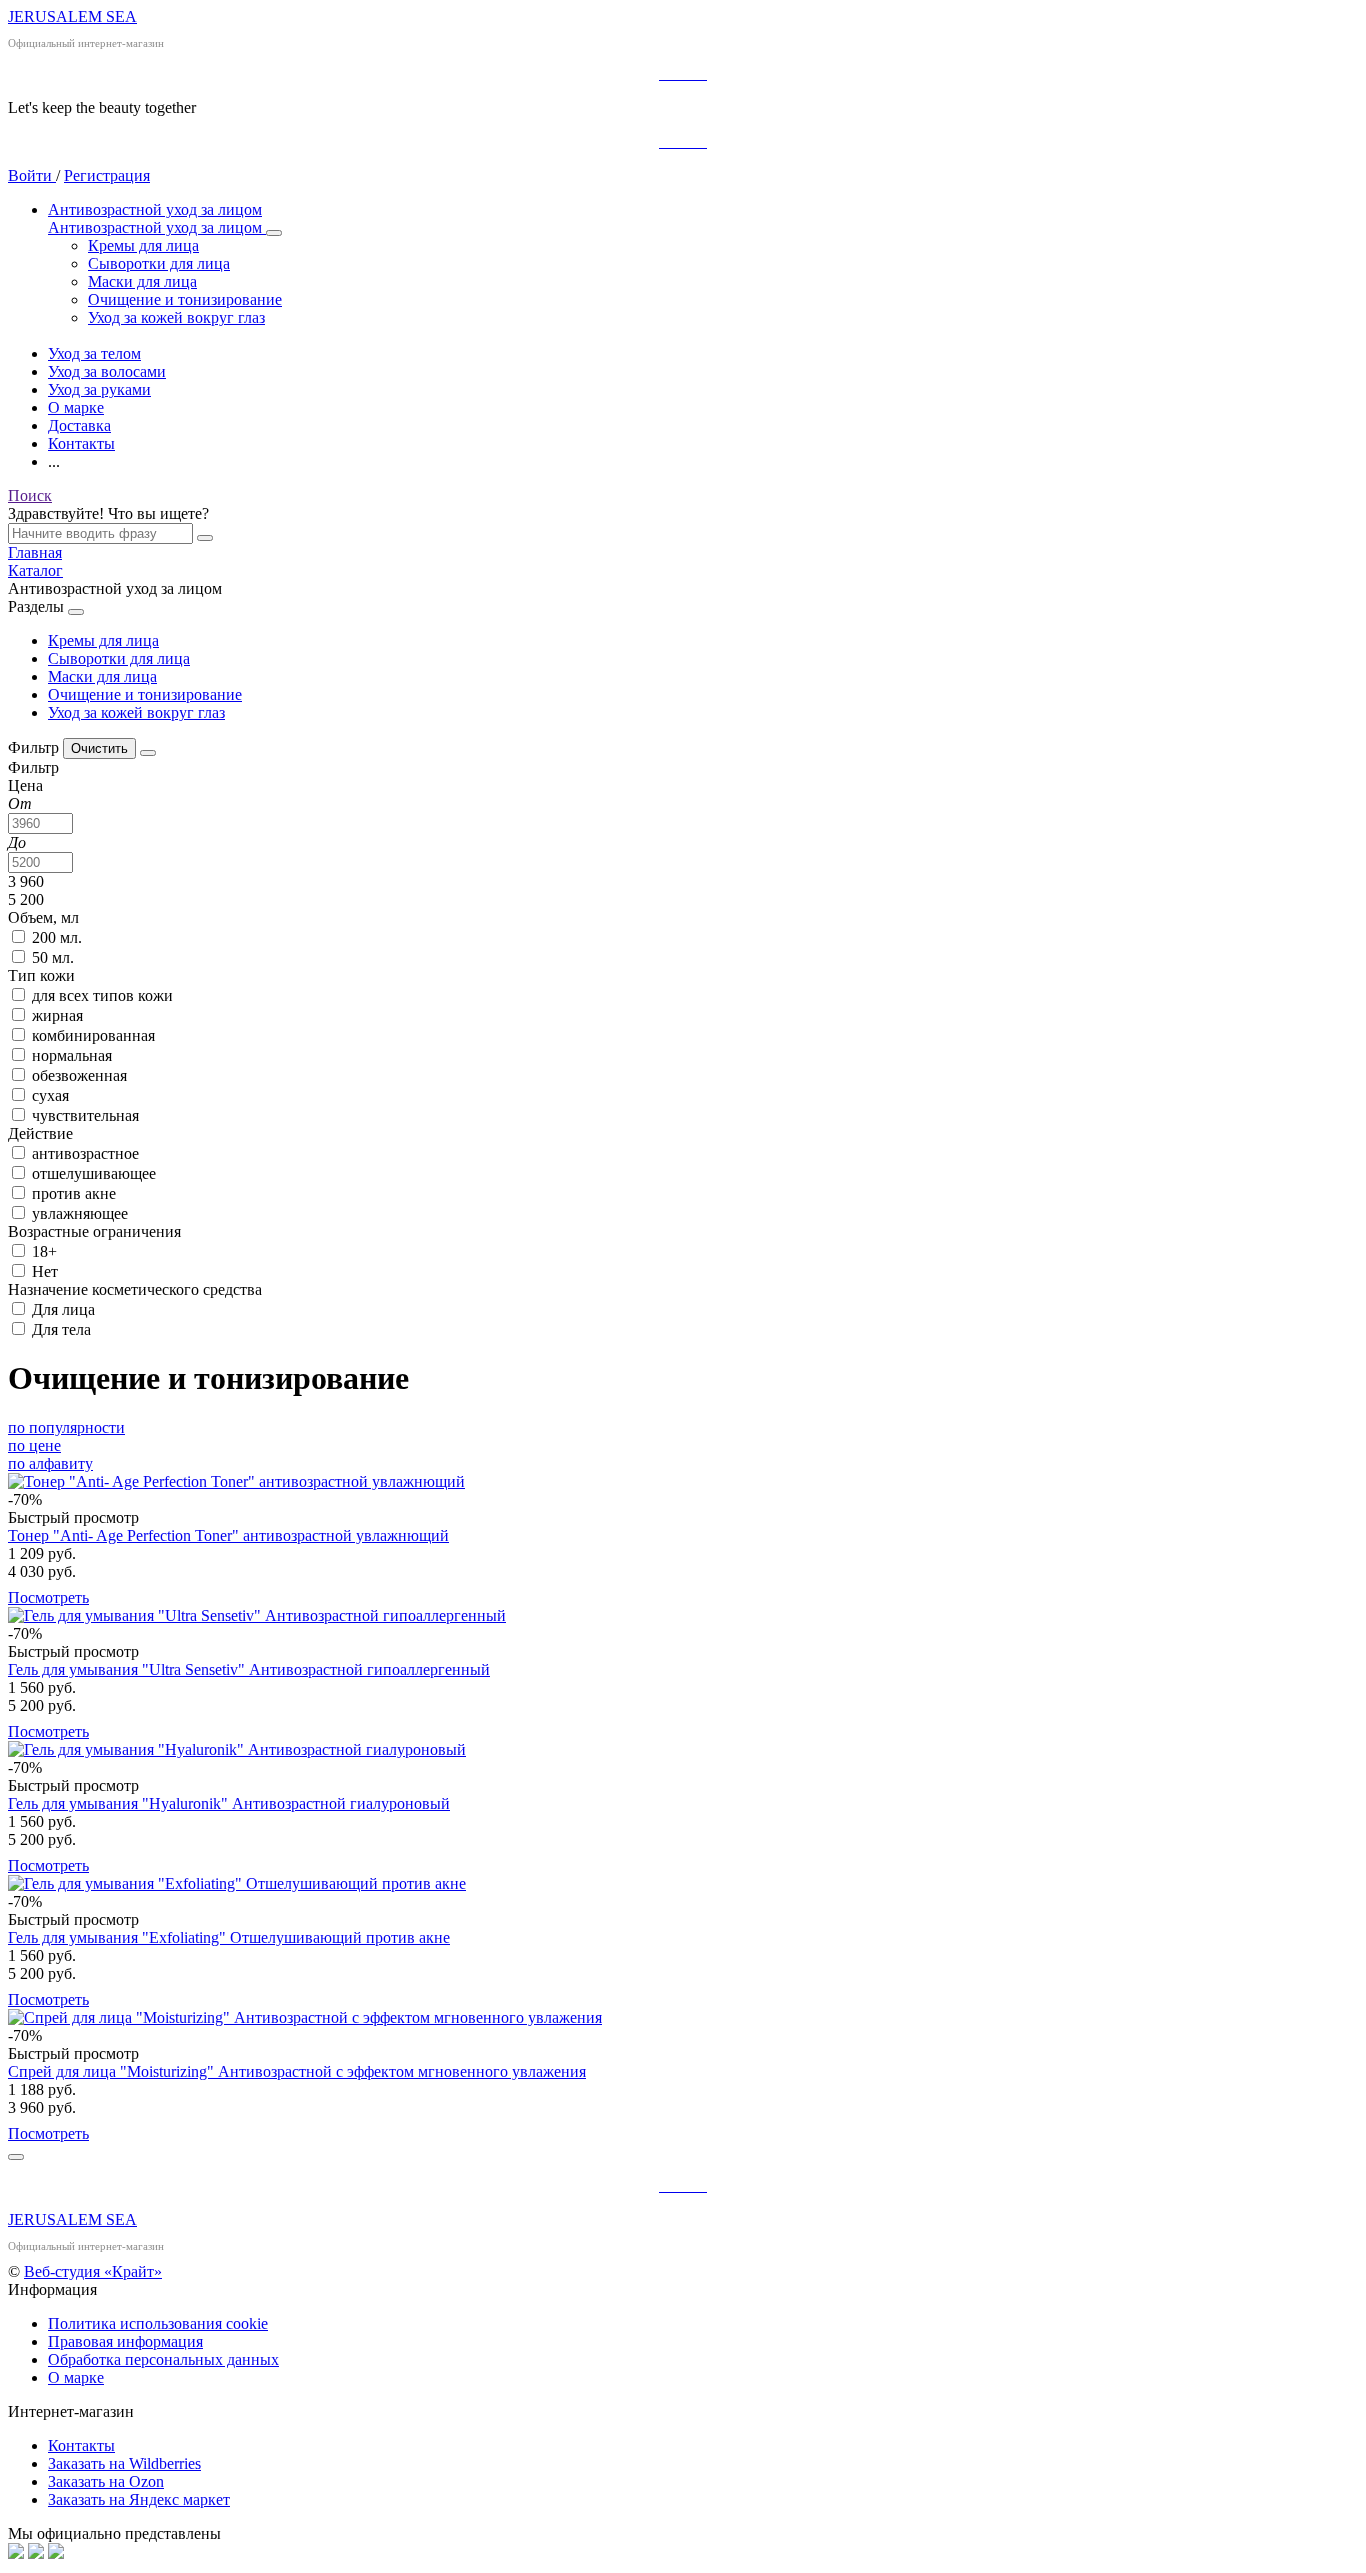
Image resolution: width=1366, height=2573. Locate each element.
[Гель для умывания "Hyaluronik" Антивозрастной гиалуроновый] (683, 1750)
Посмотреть (48, 1597)
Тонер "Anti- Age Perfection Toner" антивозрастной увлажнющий (228, 1535)
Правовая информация (125, 2341)
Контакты (81, 2445)
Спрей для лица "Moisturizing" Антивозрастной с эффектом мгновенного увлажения (297, 2071)
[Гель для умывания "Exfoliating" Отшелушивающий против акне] (683, 1884)
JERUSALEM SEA (72, 16)
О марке (76, 2377)
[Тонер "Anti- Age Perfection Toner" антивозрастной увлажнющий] (683, 1482)
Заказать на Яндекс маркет (139, 2499)
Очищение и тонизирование (145, 694)
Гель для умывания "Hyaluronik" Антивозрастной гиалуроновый (229, 1803)
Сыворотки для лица (119, 658)
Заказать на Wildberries (124, 2463)
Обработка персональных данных (163, 2359)
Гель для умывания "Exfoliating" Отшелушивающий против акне (229, 1937)
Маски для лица (102, 676)
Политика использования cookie (158, 2323)
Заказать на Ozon (106, 2481)
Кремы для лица (103, 640)
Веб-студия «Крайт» (93, 2271)
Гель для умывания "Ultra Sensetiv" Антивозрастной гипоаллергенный (249, 1669)
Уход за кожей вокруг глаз (136, 712)
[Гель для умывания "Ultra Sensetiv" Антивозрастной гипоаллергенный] (683, 1616)
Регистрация (107, 175)
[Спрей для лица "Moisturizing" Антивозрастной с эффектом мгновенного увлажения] (683, 2018)
